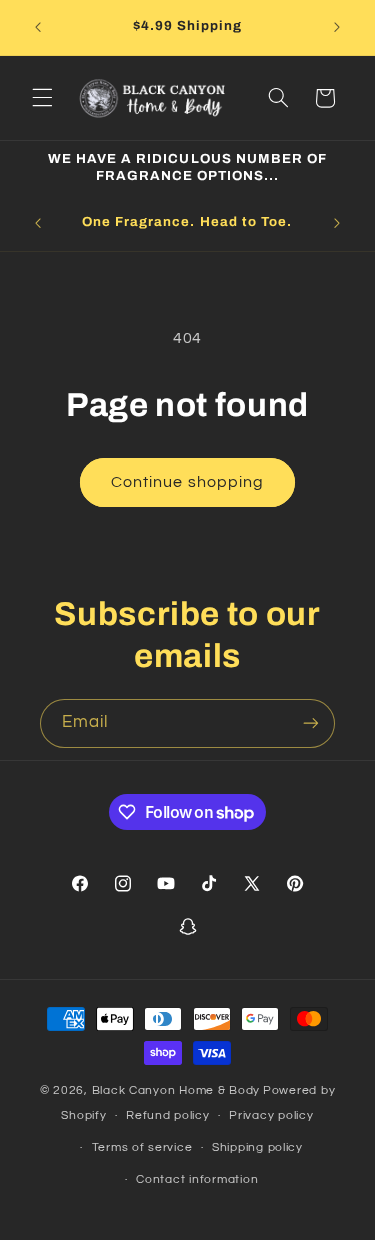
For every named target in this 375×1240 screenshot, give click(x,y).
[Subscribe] (311, 723)
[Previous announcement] (38, 27)
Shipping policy (257, 1147)
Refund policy (168, 1115)
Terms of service (142, 1147)
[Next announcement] (337, 27)
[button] (42, 98)
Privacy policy (271, 1115)
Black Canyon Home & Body (176, 1090)
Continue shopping (187, 482)
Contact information (197, 1179)
